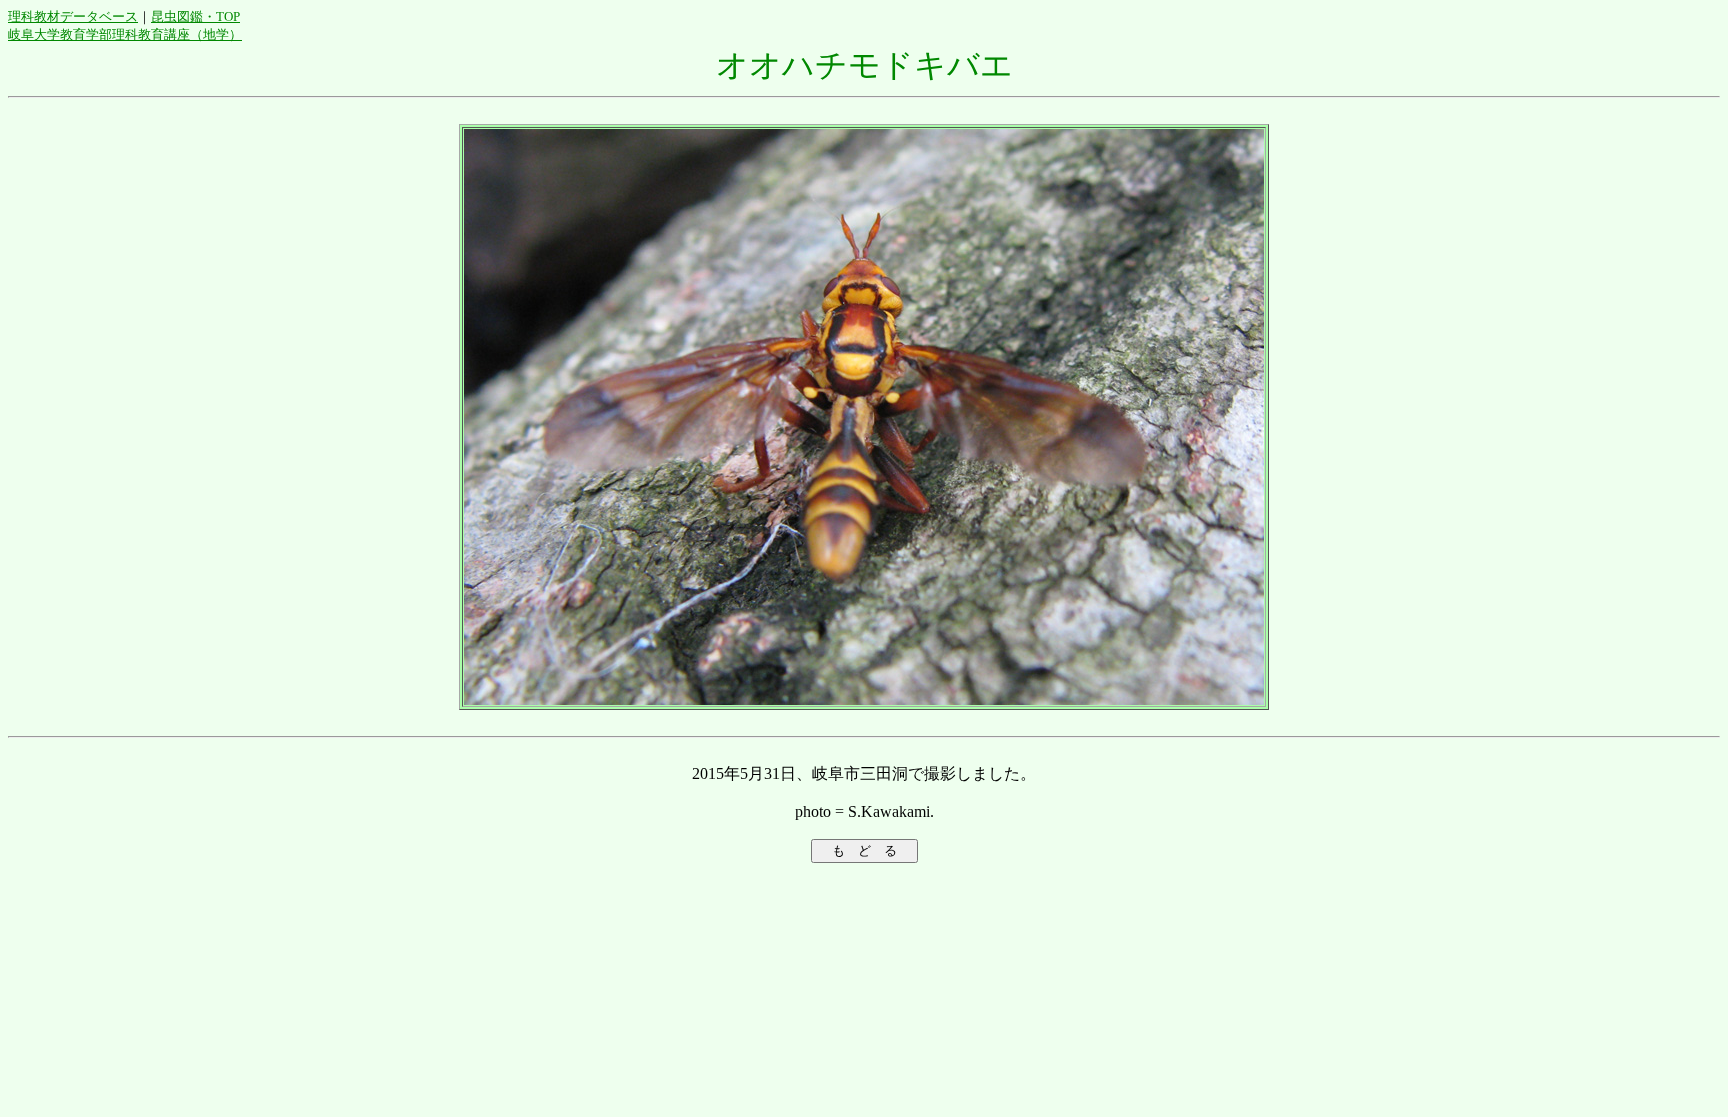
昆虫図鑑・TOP (195, 16)
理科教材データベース (73, 16)
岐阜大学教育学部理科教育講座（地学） (125, 34)
